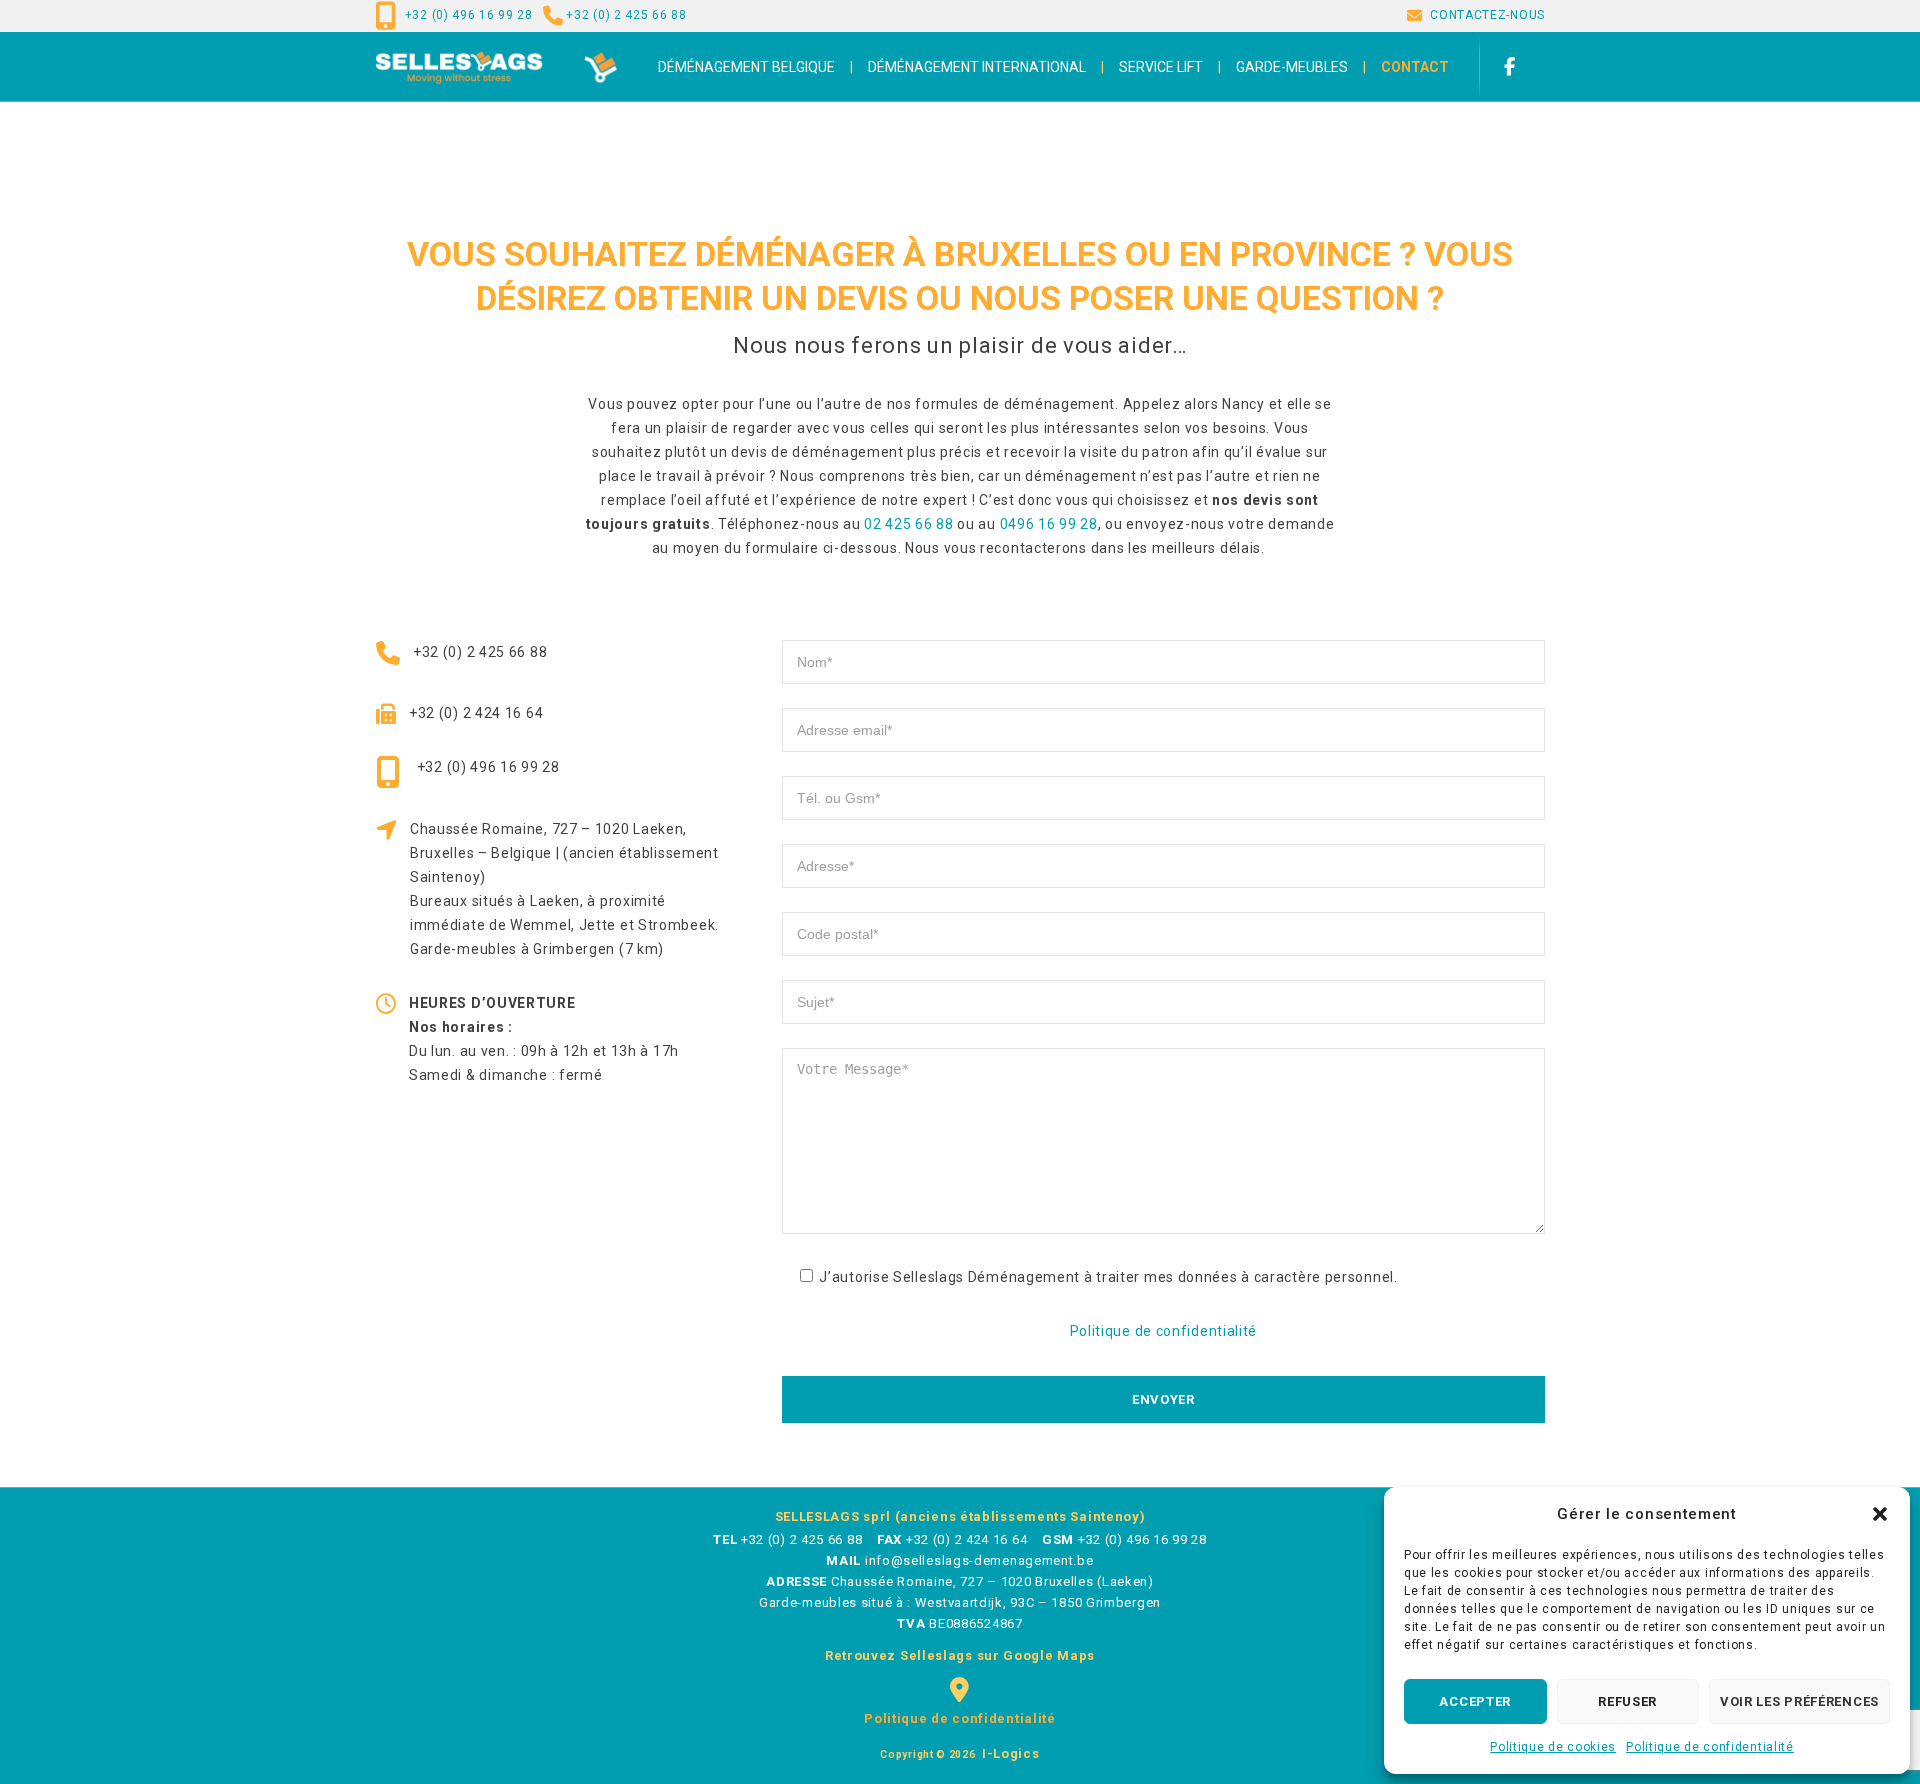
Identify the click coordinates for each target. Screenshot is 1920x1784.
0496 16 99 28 (1049, 524)
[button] (1880, 1514)
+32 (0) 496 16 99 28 (469, 15)
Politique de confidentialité (1710, 1747)
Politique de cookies (1553, 1747)
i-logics (1008, 1753)
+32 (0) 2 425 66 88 (626, 15)
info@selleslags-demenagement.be (979, 1560)
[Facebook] (1519, 67)
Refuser (1627, 1701)
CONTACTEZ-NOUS (1487, 15)
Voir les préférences (1799, 1701)
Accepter (1475, 1701)
